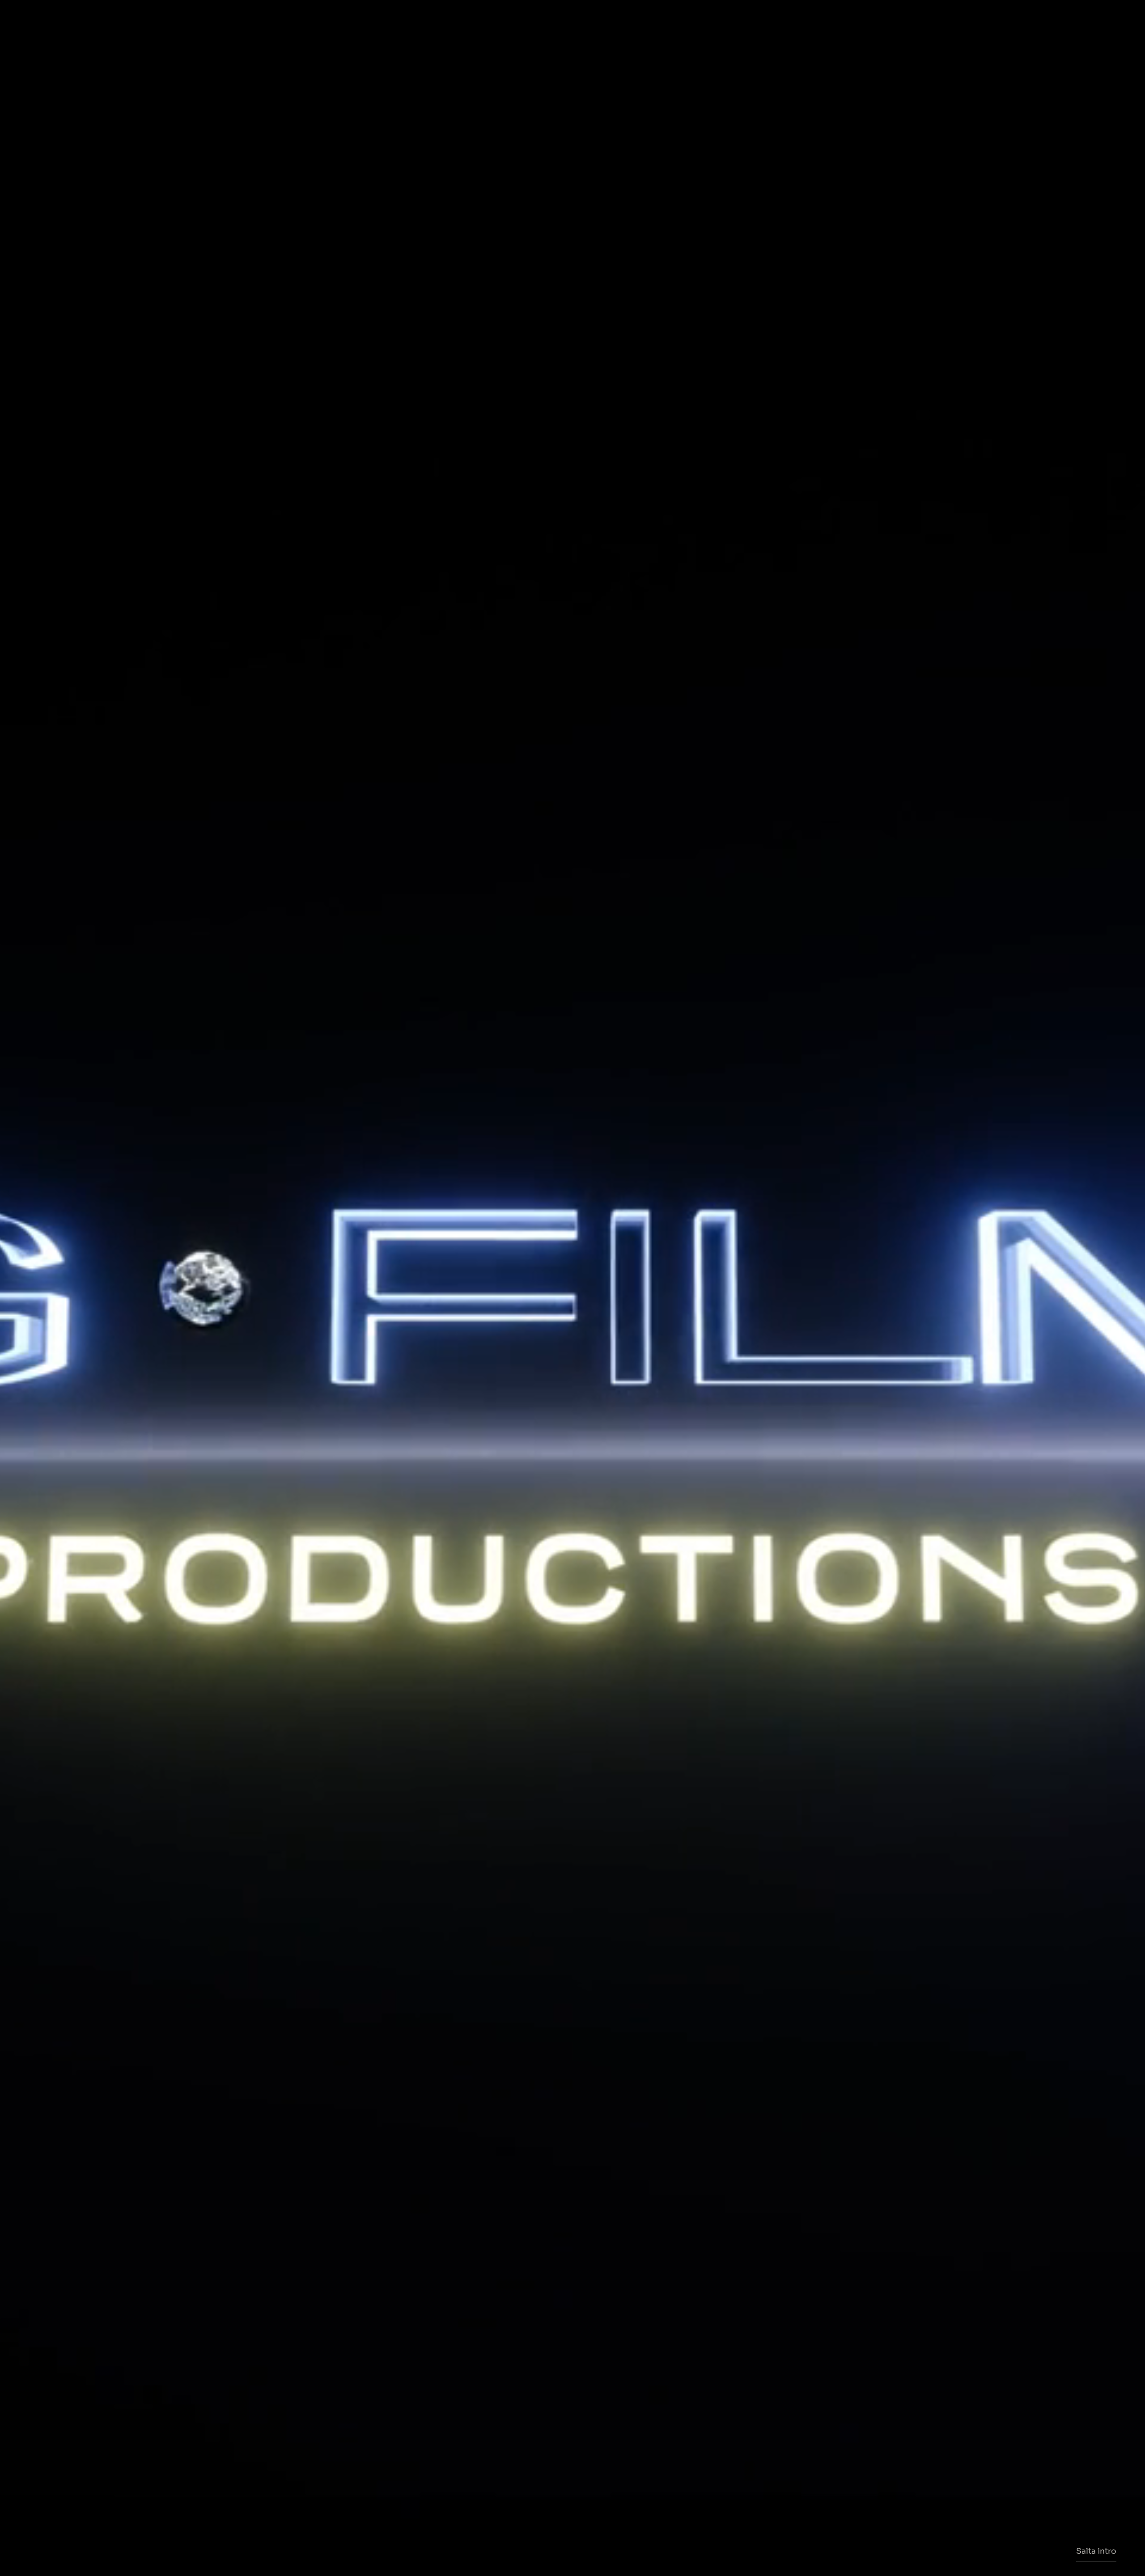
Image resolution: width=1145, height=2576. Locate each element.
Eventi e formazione (665, 21)
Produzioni (502, 21)
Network (757, 21)
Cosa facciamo (416, 21)
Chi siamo (336, 21)
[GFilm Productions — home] (572, 21)
